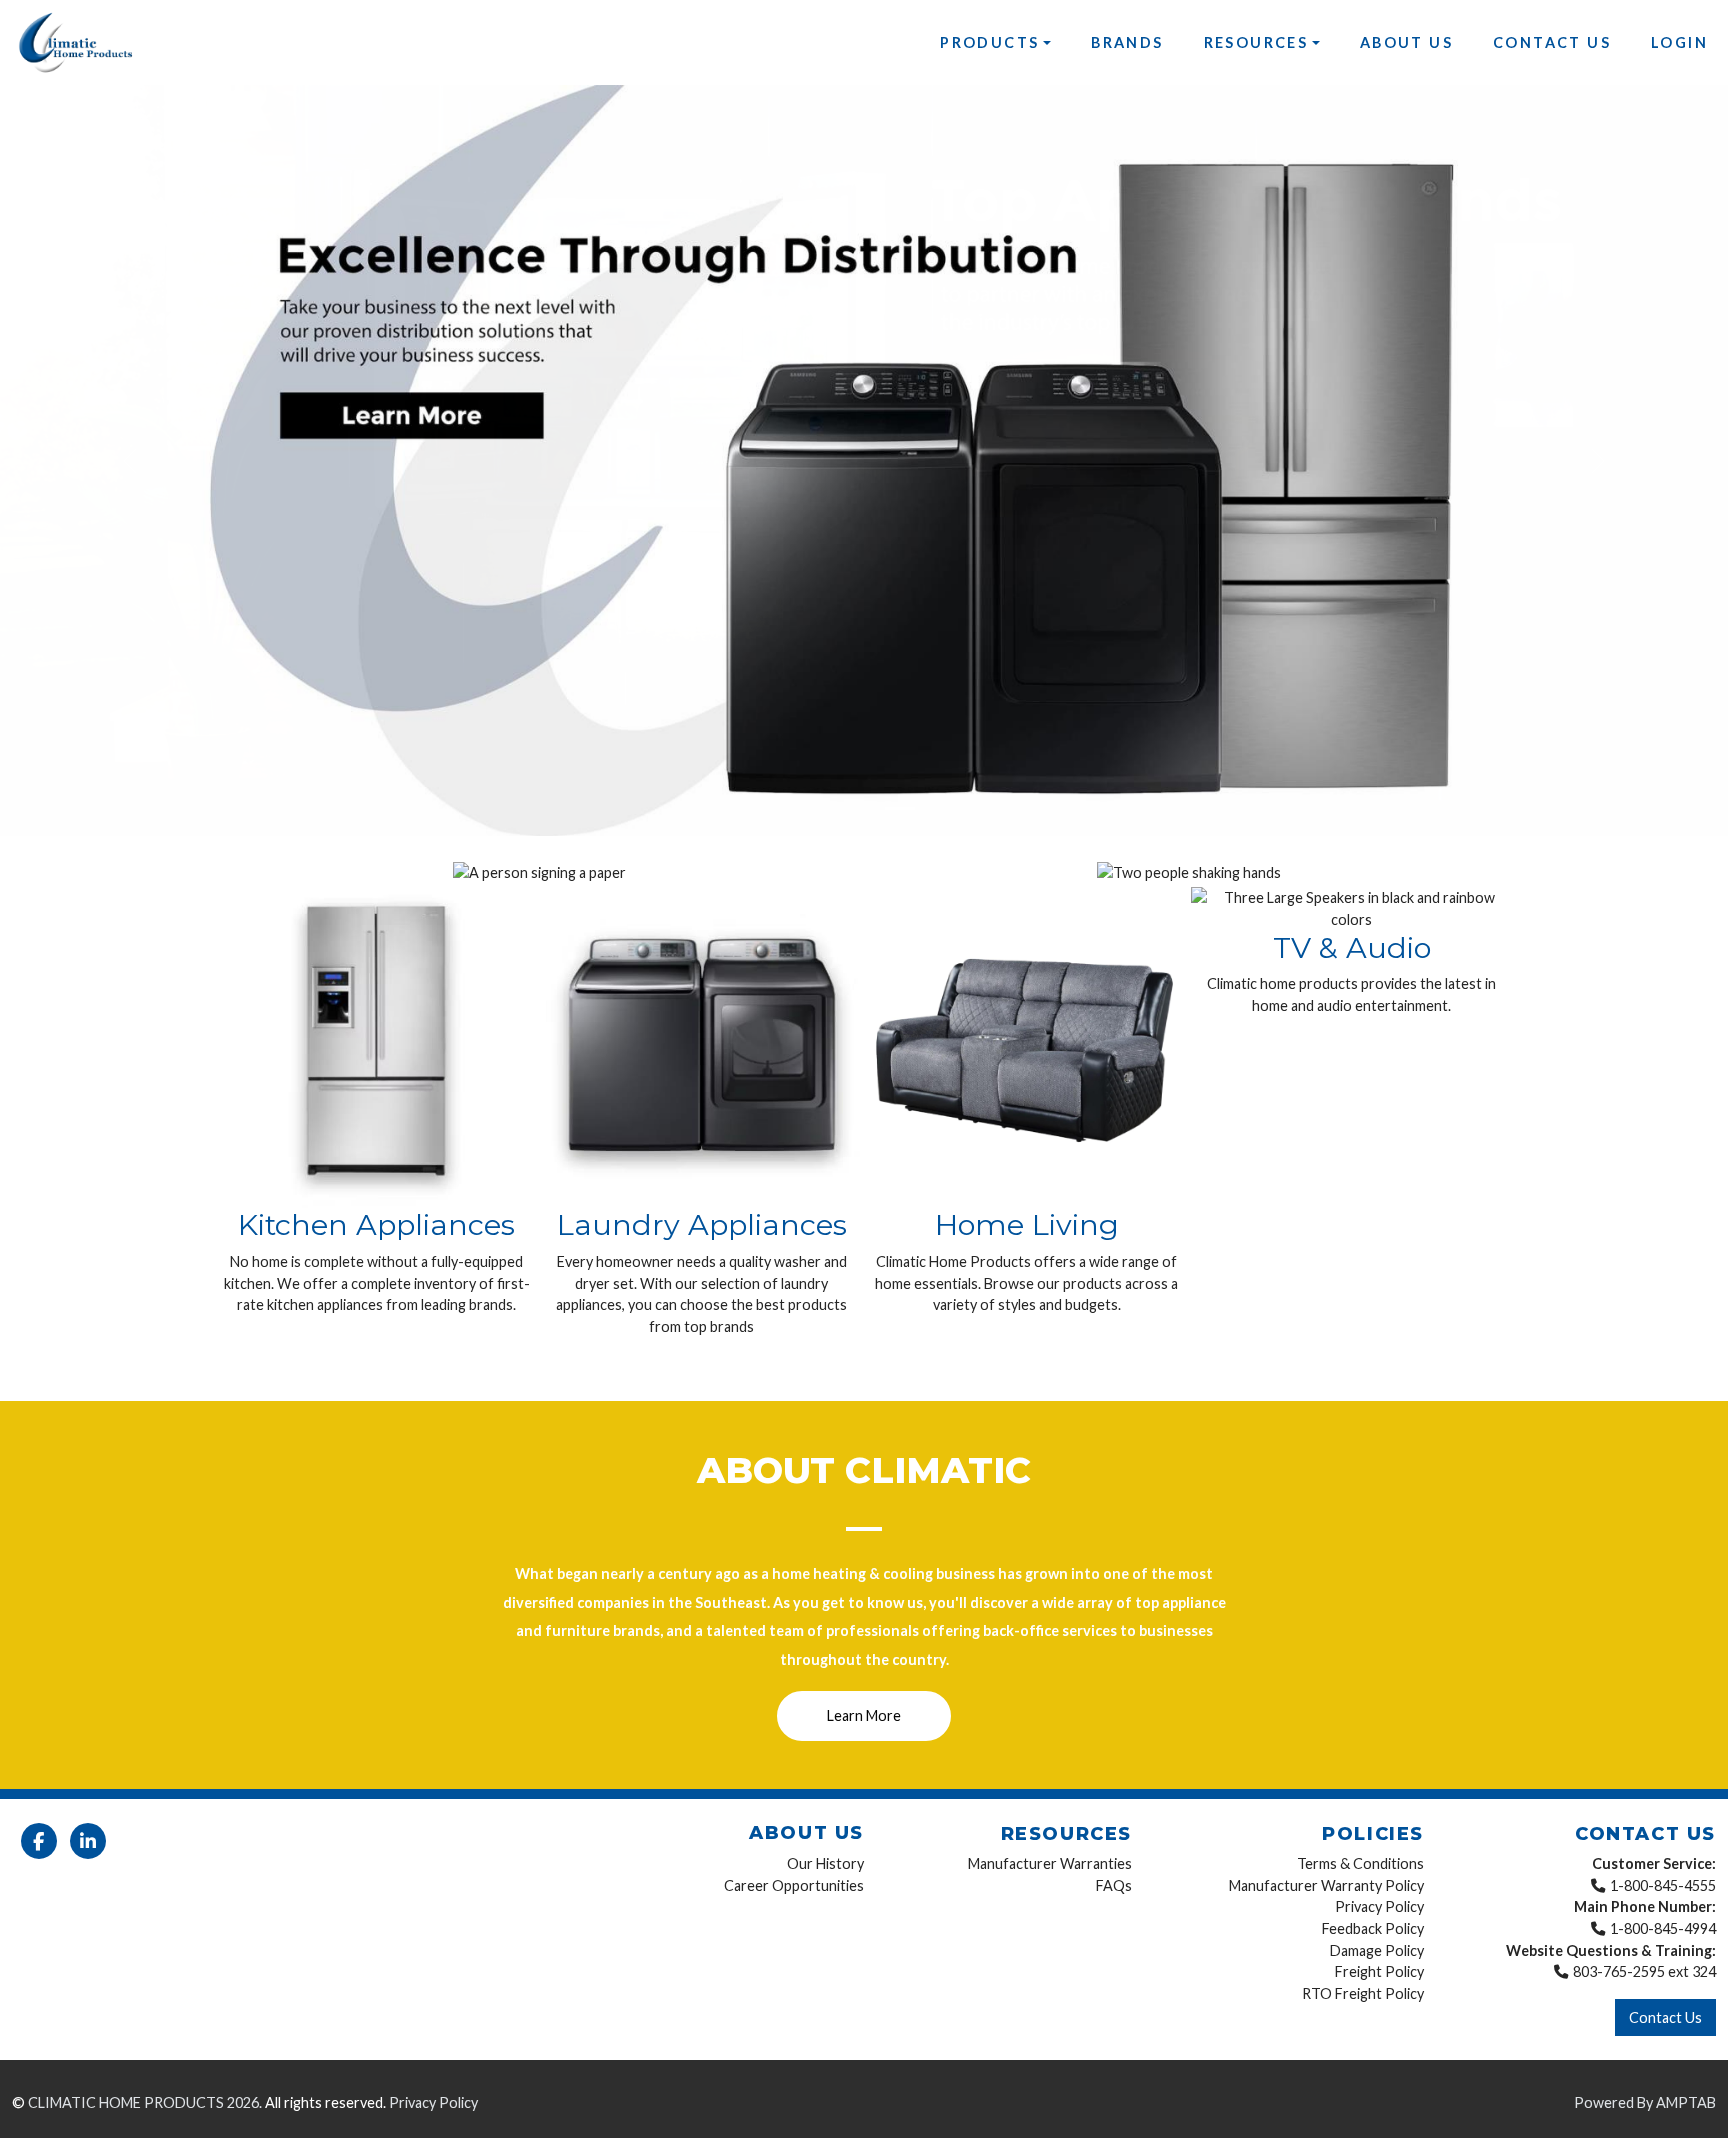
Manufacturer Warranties (1050, 1863)
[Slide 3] (900, 808)
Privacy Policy (1379, 1906)
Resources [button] (1256, 42)
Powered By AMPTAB (1645, 2102)
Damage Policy (1377, 1949)
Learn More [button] (864, 1715)
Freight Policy (1379, 1971)
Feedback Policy (1373, 1927)
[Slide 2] (864, 808)
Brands (1127, 42)
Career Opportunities (794, 1884)
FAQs (1114, 1884)
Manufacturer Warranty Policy (1326, 1884)
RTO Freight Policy (1363, 1992)
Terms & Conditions (1360, 1863)
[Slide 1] (828, 808)
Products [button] (989, 42)
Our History (825, 1863)
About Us (1406, 42)
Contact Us (1552, 42)
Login (1679, 42)
